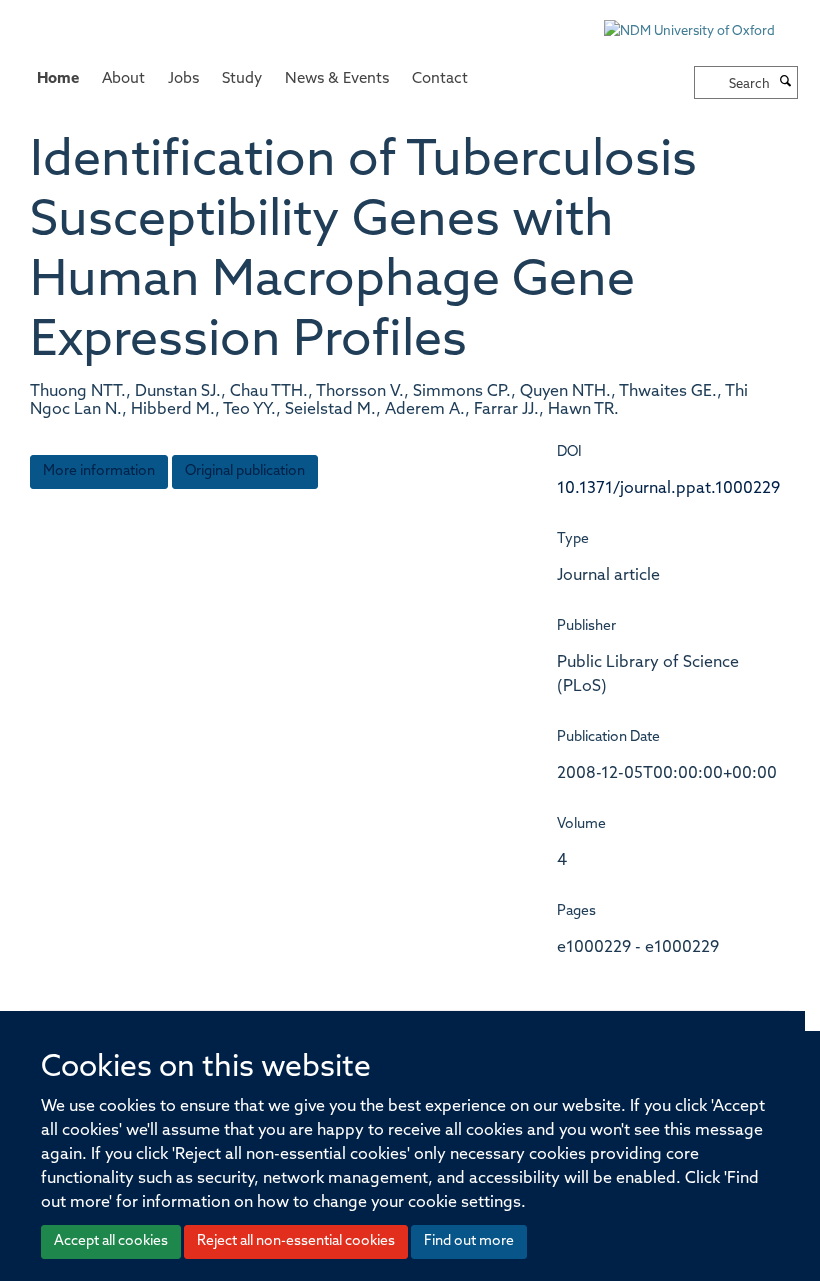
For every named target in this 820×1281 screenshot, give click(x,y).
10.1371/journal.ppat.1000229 (668, 489)
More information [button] (99, 471)
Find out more (469, 1241)
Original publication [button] (245, 471)
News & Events (337, 79)
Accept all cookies (111, 1241)
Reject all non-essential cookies (296, 1241)
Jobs (183, 79)
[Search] (786, 83)
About (123, 79)
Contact (440, 79)
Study (242, 79)
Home (58, 79)
